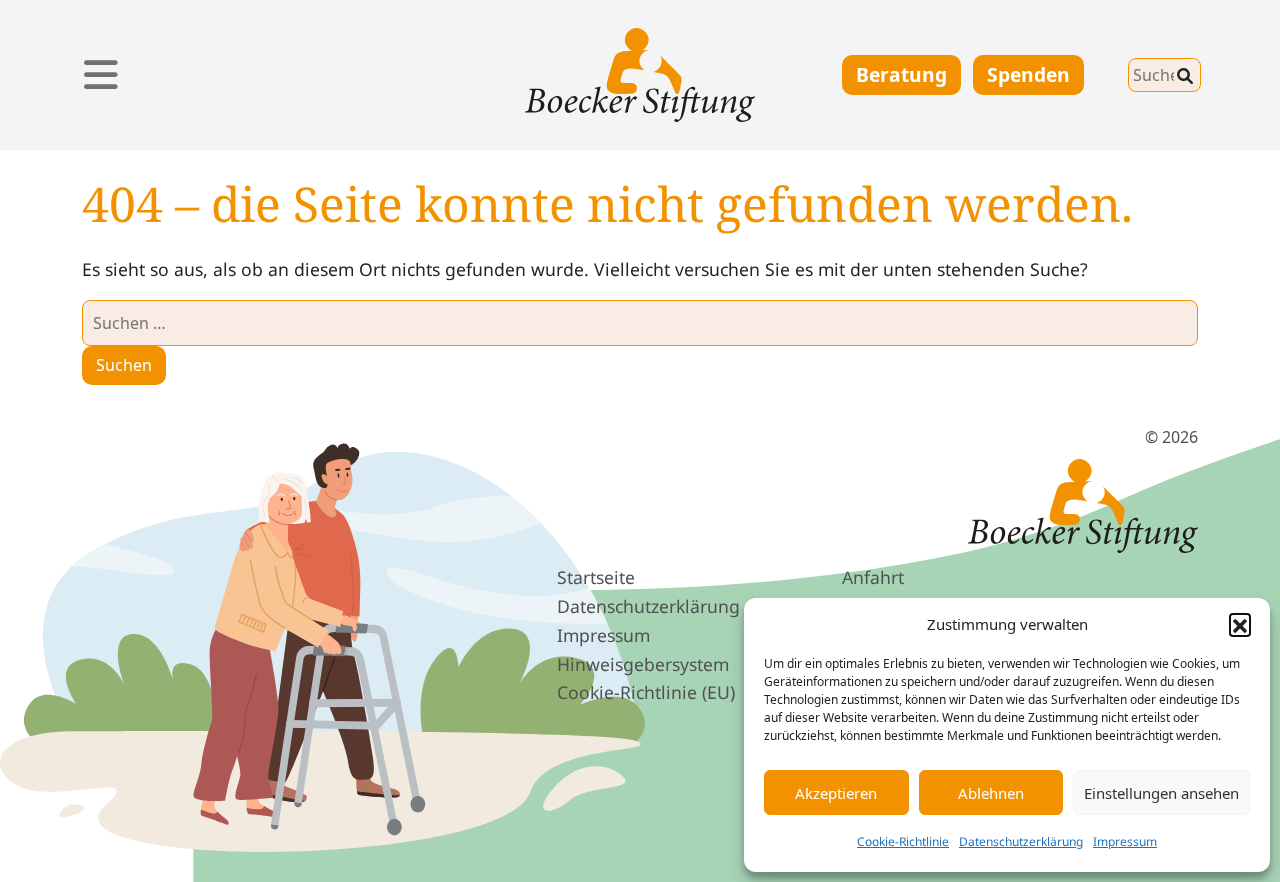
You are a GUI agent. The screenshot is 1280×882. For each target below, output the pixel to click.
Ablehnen (991, 793)
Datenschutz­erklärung (648, 606)
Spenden (1028, 74)
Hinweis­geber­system (643, 664)
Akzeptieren (836, 793)
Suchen (1112, 70)
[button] (1240, 624)
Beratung (901, 74)
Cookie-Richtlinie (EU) (646, 692)
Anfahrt (873, 577)
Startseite (596, 577)
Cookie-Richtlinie (903, 841)
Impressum (1125, 841)
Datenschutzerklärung (1021, 841)
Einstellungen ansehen (1161, 793)
